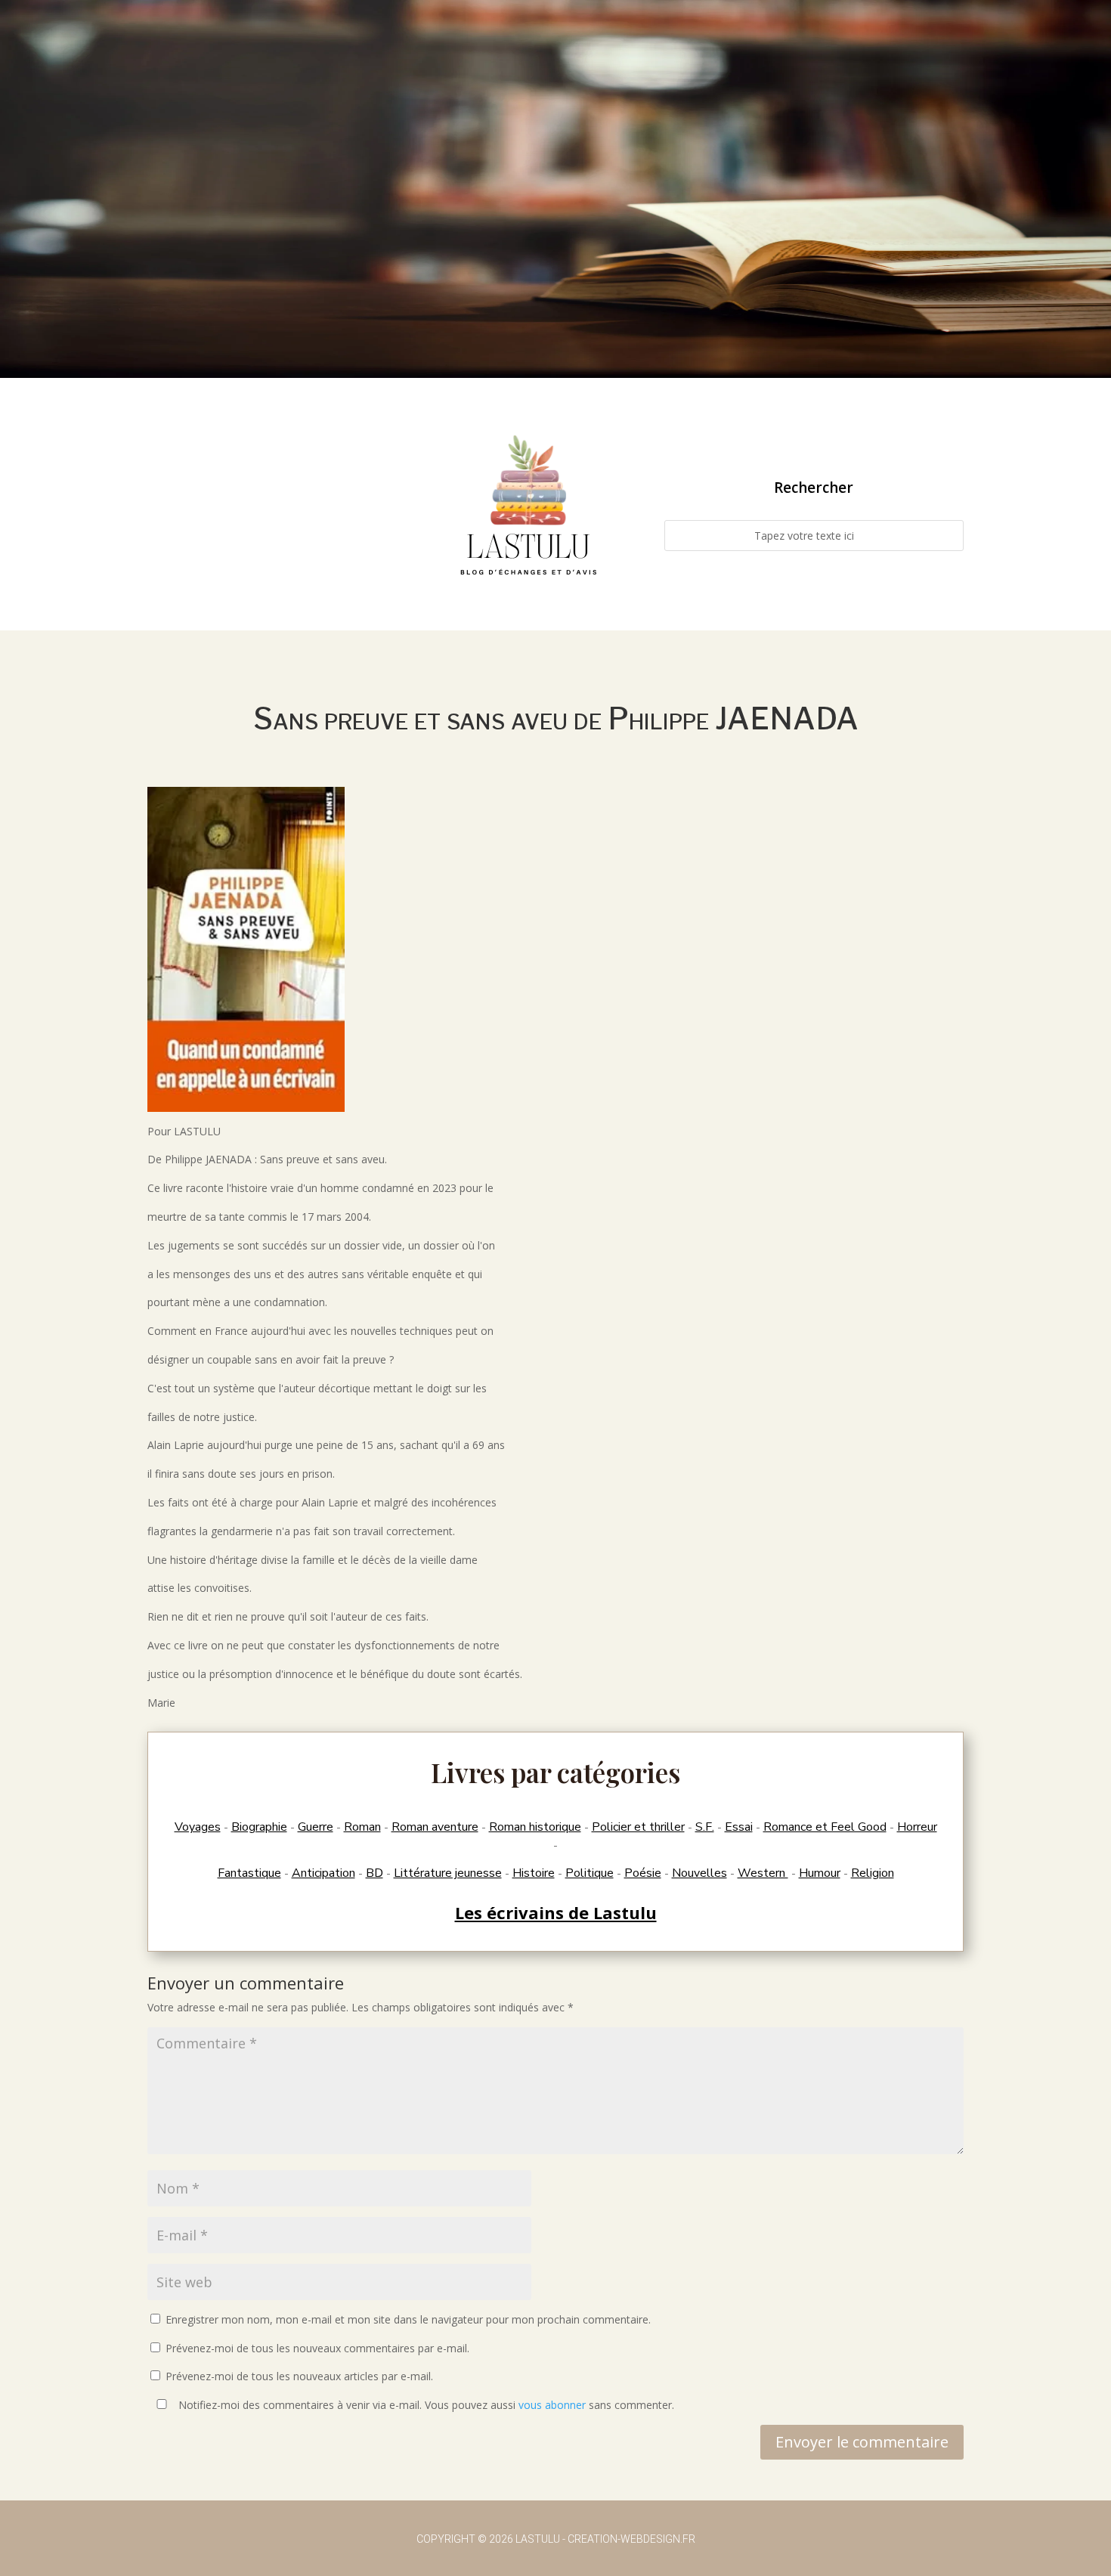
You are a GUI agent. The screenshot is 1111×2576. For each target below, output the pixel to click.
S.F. (705, 1827)
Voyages (198, 1827)
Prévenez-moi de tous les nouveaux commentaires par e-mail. (317, 2348)
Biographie (259, 1827)
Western (763, 1873)
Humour (820, 1873)
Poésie (643, 1873)
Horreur (917, 1827)
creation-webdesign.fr (631, 2539)
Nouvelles (699, 1873)
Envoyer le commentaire (862, 2442)
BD (374, 1873)
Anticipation (323, 1873)
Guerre (316, 1827)
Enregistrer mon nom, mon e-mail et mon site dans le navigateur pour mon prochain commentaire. (408, 2319)
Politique (590, 1873)
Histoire (534, 1873)
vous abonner (552, 2405)
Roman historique (535, 1827)
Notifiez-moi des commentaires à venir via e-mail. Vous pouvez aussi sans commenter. (425, 2405)
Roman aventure (435, 1827)
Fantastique (249, 1873)
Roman (362, 1827)
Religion (873, 1873)
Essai (739, 1827)
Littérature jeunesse (448, 1873)
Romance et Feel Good (825, 1827)
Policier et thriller (638, 1827)
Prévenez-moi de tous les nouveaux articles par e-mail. (299, 2376)
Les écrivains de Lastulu (556, 1912)
